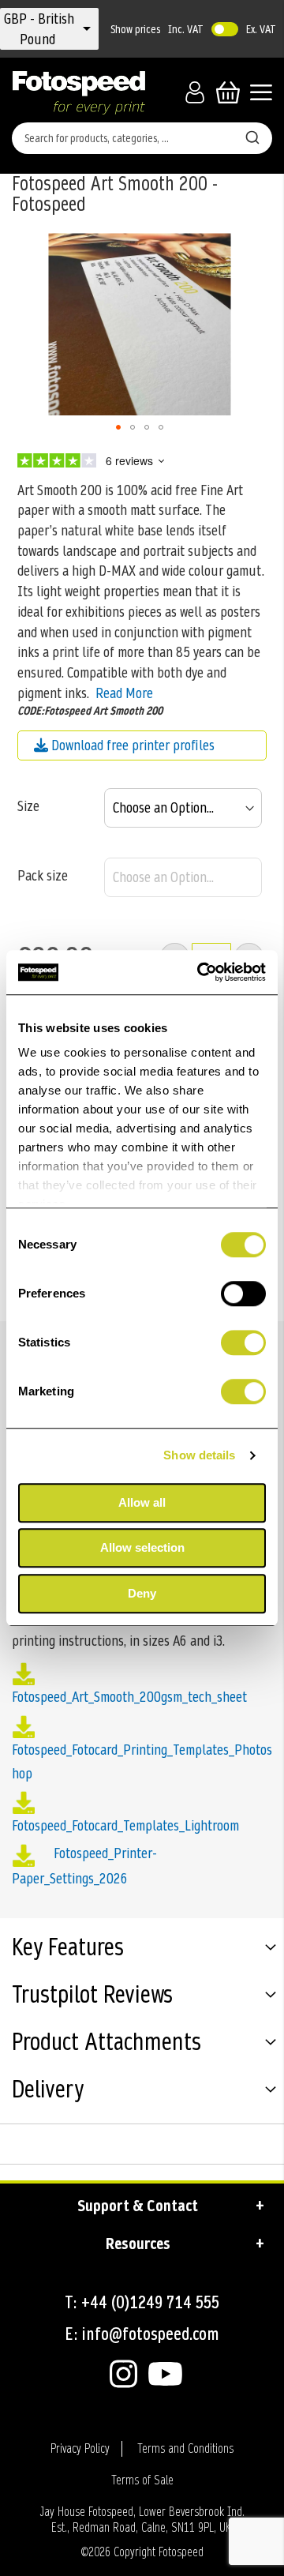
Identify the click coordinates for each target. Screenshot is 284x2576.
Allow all (142, 1502)
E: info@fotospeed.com (142, 2334)
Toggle (225, 29)
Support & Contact (138, 2206)
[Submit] (252, 135)
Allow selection (142, 1547)
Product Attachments (106, 2044)
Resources (138, 2244)
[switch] (243, 1295)
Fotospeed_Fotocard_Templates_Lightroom (125, 1825)
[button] (39, 29)
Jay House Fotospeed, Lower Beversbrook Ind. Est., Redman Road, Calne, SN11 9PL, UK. (142, 2520)
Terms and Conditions (185, 2449)
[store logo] (79, 92)
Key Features (68, 1949)
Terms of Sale (142, 2480)
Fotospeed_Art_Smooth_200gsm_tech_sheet (129, 1697)
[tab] (142, 1950)
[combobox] (142, 138)
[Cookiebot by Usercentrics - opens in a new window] (200, 972)
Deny (142, 1593)
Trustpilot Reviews (92, 1996)
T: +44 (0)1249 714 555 (142, 2302)
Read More (124, 693)
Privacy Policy (80, 2449)
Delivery (48, 2091)
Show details (199, 1455)
